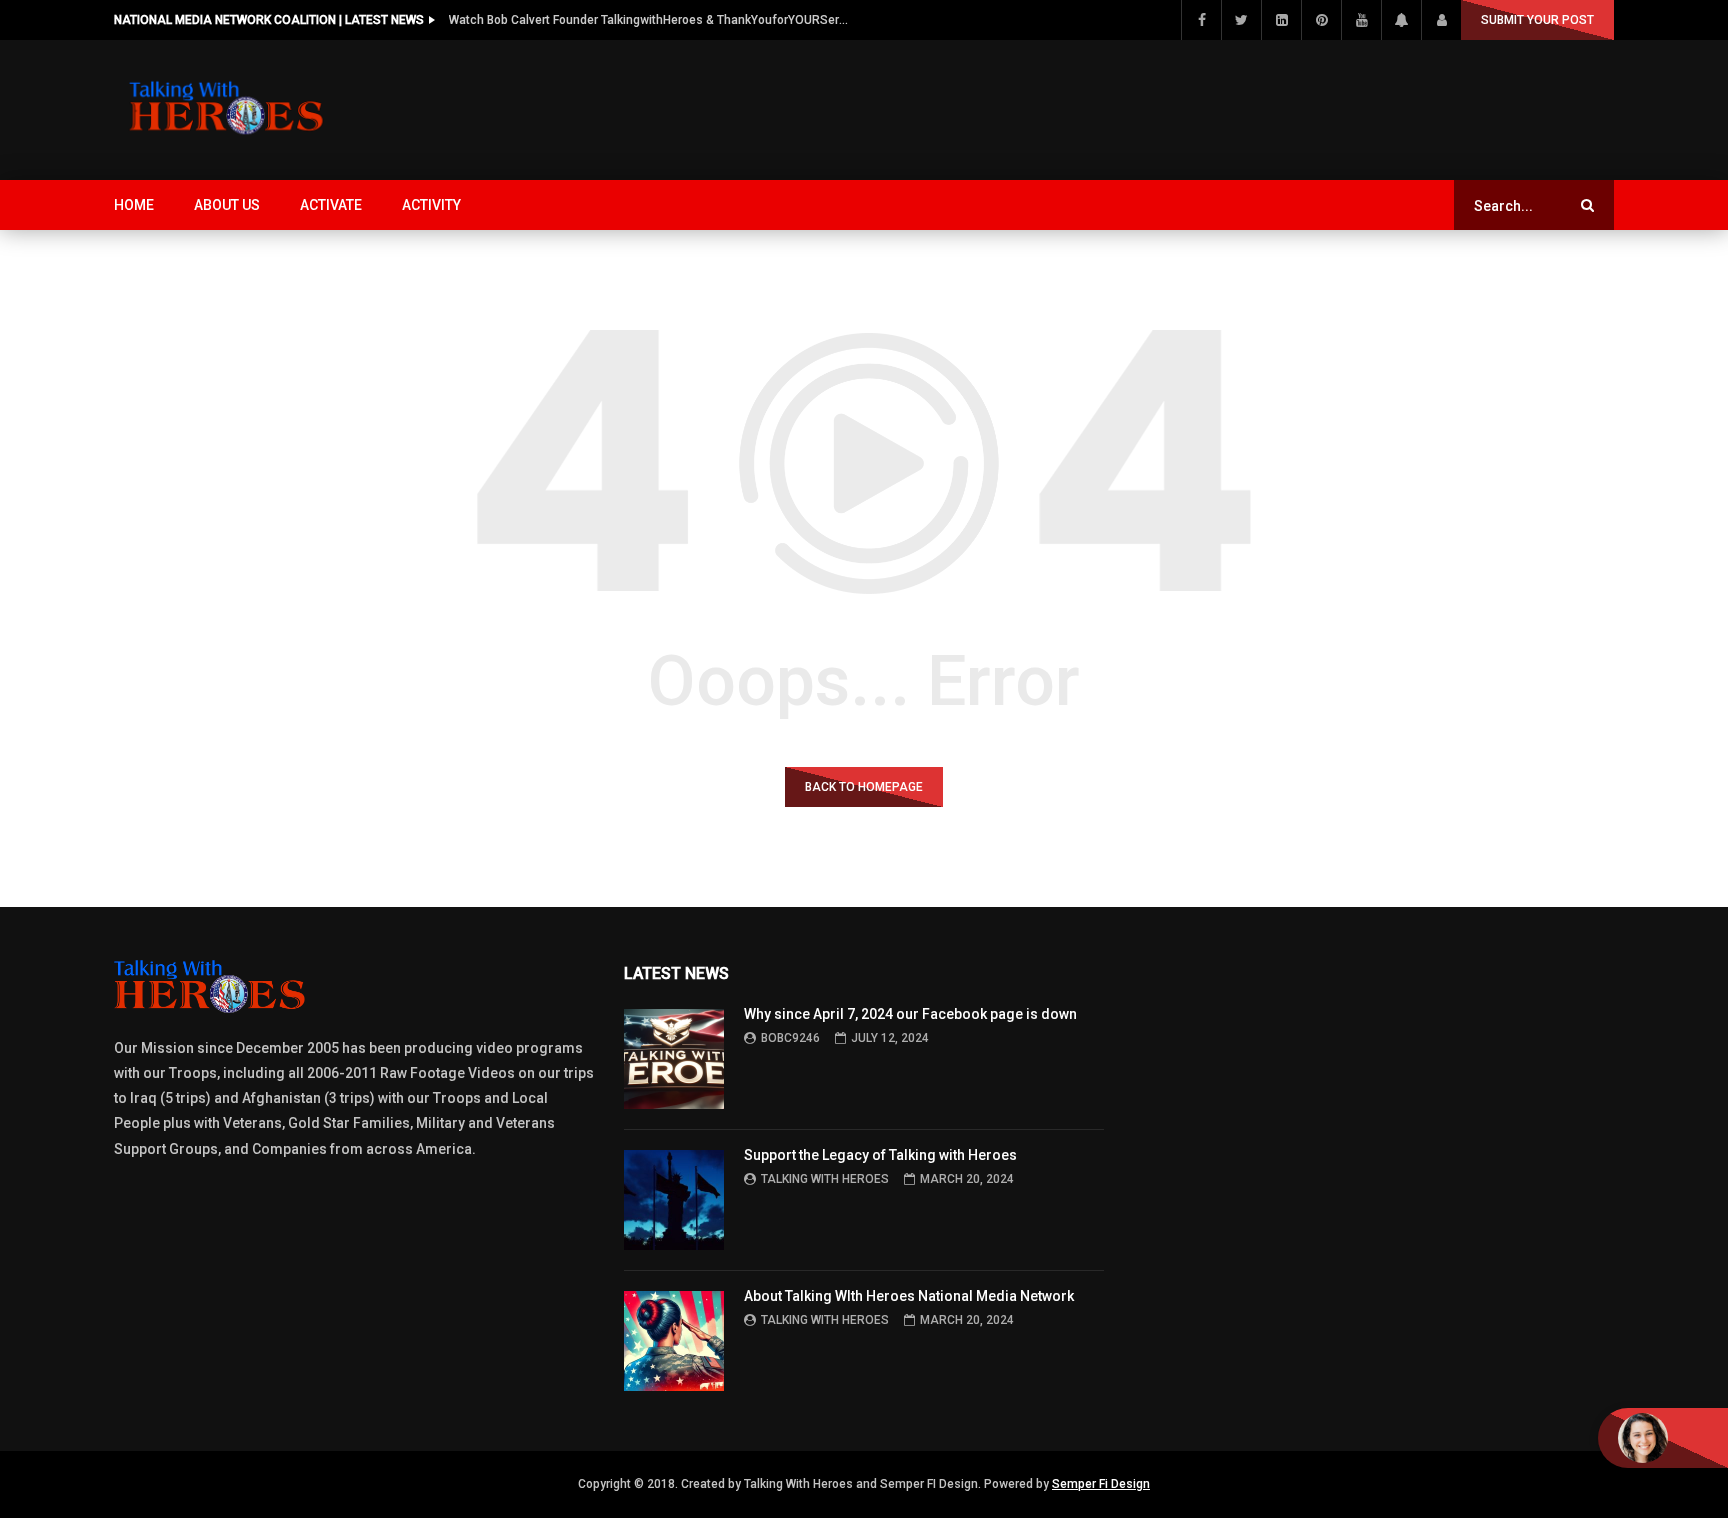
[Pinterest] (1321, 20)
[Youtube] (1361, 20)
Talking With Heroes (825, 1179)
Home (134, 205)
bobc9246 (790, 1038)
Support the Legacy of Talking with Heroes (880, 1155)
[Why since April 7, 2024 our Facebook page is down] (674, 1059)
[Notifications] (1401, 20)
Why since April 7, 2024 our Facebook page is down (910, 1014)
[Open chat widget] (1663, 1438)
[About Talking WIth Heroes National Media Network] (674, 1341)
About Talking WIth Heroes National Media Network (909, 1296)
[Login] (1441, 20)
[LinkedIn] (1281, 20)
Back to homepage (864, 787)
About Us (227, 205)
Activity (431, 205)
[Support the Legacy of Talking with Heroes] (674, 1200)
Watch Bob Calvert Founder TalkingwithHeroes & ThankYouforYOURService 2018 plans (649, 20)
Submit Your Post (1537, 20)
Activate (331, 205)
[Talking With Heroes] (228, 110)
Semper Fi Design (1101, 1484)
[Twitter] (1241, 20)
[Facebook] (1201, 20)
